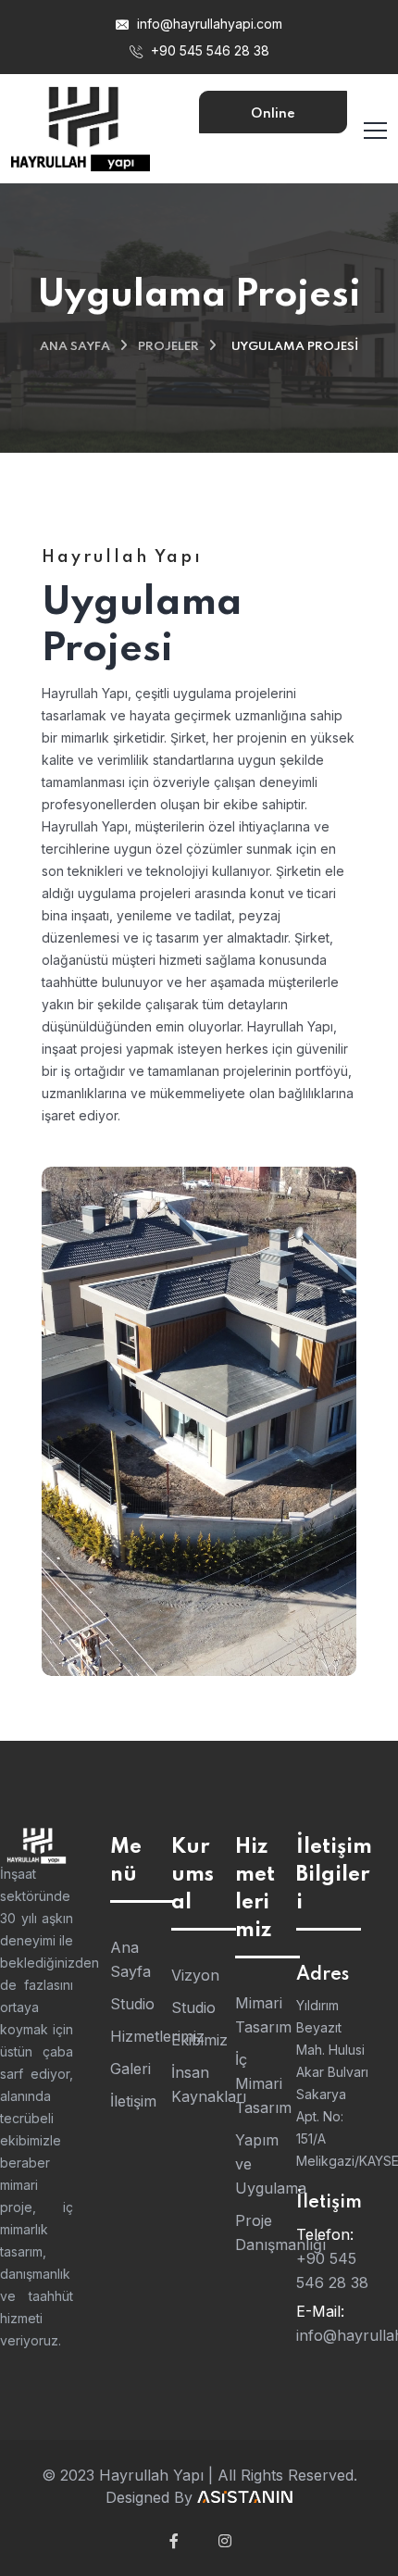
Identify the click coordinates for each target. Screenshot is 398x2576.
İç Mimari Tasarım (256, 2083)
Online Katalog (273, 120)
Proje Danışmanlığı (256, 2232)
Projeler (168, 347)
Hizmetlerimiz (131, 2036)
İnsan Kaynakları (194, 2084)
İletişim (131, 2101)
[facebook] (174, 2541)
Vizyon (194, 1975)
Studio (131, 2004)
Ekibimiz (194, 2040)
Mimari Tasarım (256, 2015)
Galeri (131, 2069)
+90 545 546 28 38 (208, 50)
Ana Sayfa (75, 347)
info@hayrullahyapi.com (208, 24)
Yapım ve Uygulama (256, 2164)
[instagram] (225, 2541)
